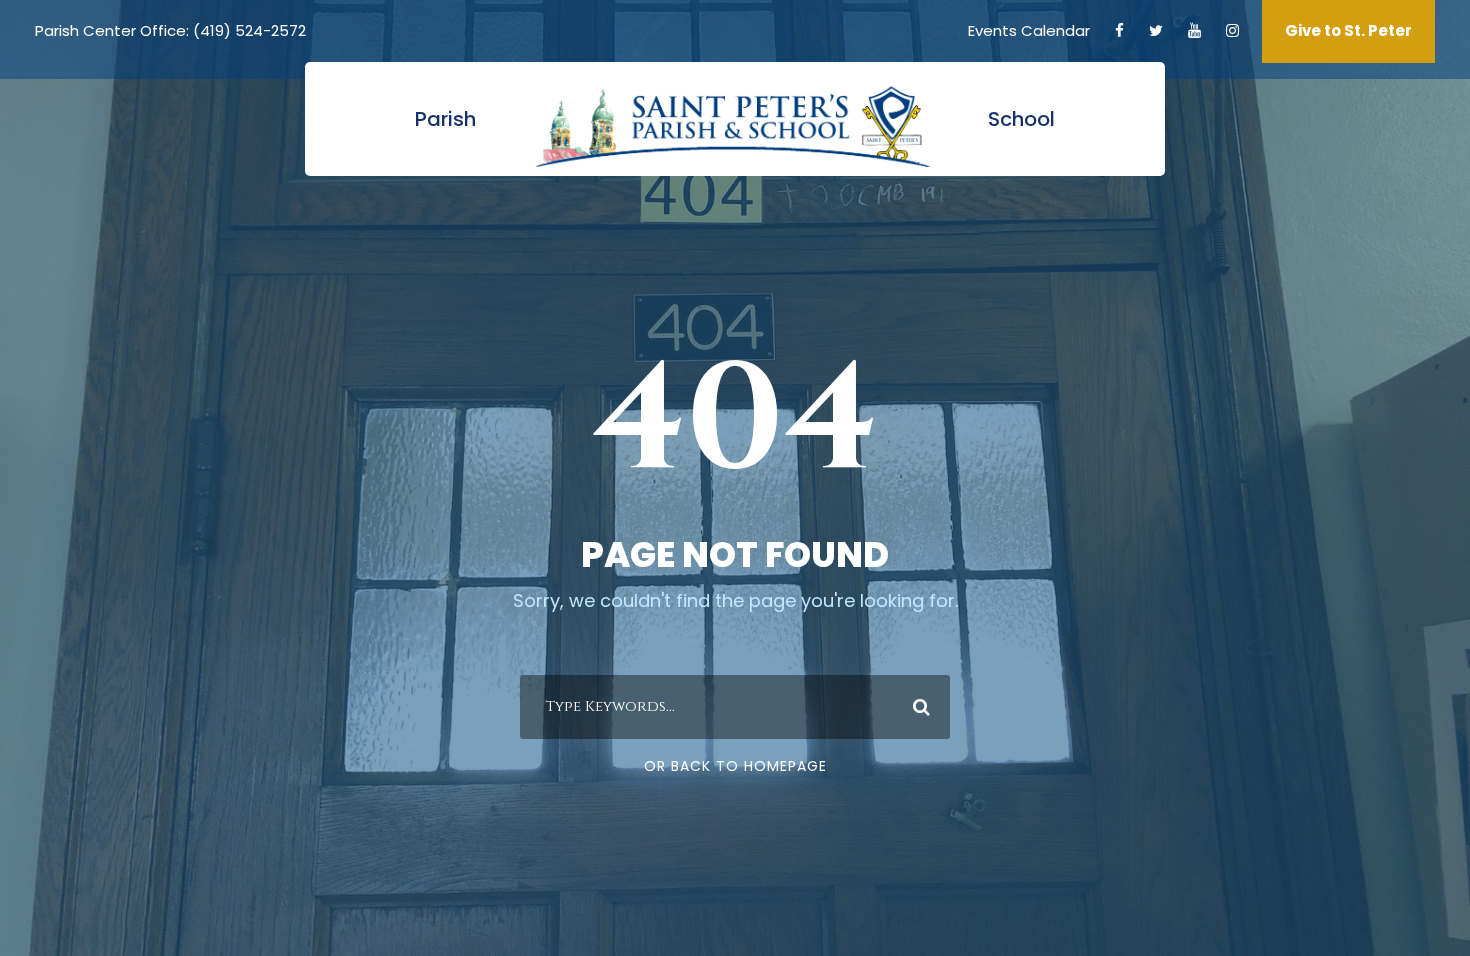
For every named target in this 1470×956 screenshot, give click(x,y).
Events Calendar (1029, 30)
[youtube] (1194, 30)
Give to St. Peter (1348, 30)
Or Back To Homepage (735, 766)
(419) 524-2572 (249, 30)
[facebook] (1119, 30)
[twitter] (1156, 30)
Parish (445, 119)
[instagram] (1232, 30)
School (1021, 119)
